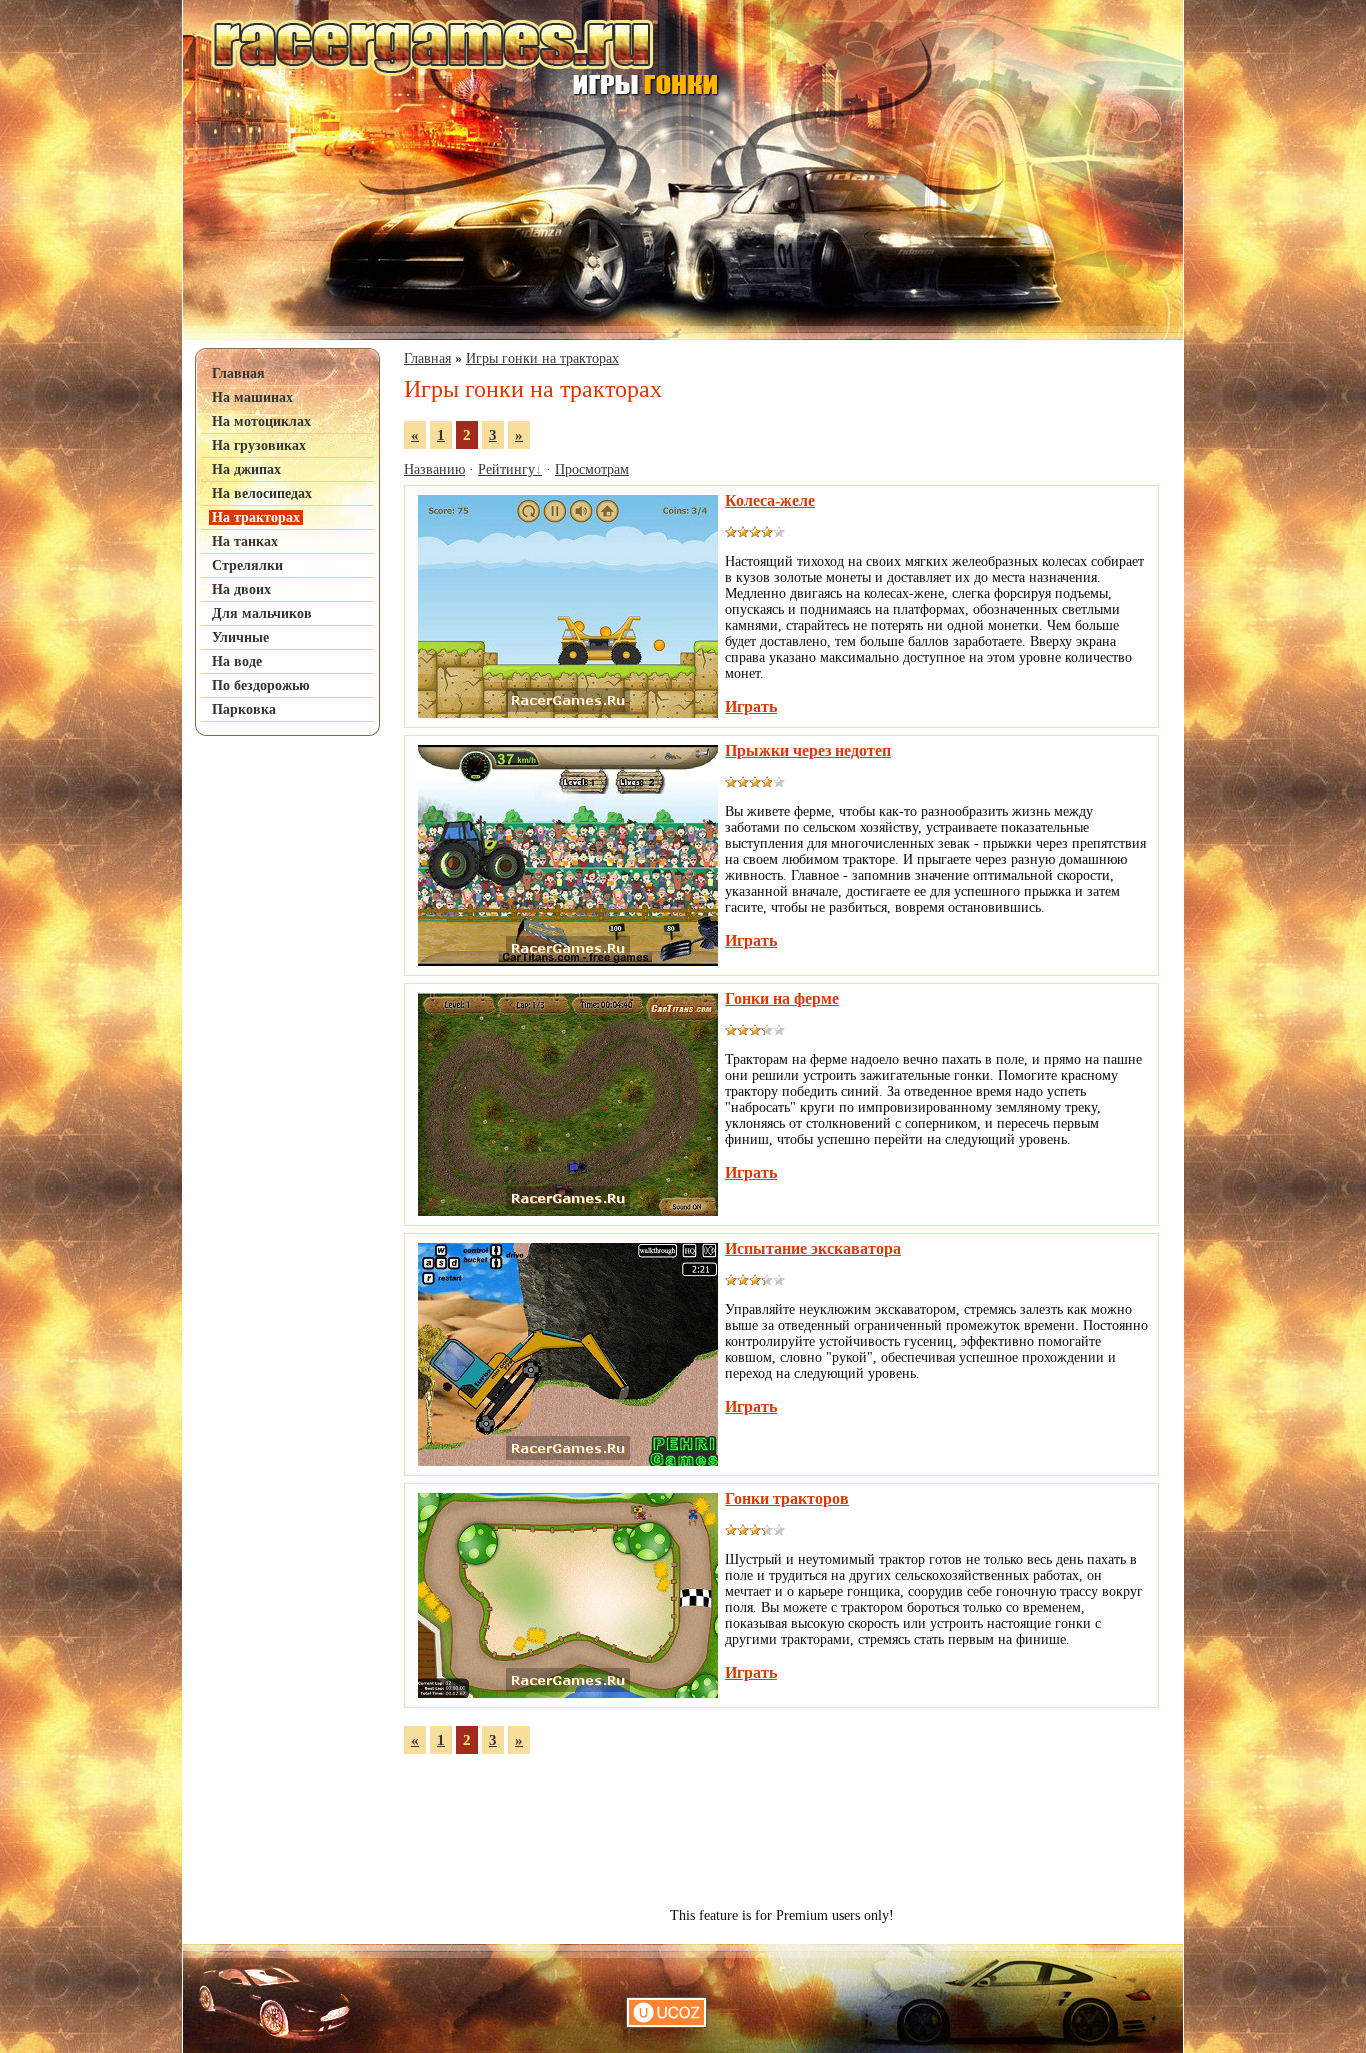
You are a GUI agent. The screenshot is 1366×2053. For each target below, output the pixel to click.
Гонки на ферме (782, 998)
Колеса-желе (770, 500)
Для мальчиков (262, 613)
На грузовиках (259, 445)
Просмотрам (592, 469)
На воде (237, 661)
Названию (434, 469)
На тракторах (256, 517)
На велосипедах (262, 493)
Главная (238, 373)
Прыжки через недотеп (808, 750)
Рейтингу (506, 469)
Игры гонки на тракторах (542, 358)
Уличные (240, 637)
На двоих (241, 589)
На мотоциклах (261, 421)
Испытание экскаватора (813, 1248)
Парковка (244, 709)
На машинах (252, 397)
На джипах (246, 469)
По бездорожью (261, 685)
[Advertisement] (288, 1052)
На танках (245, 541)
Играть (751, 706)
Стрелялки (247, 565)
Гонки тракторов (787, 1498)
